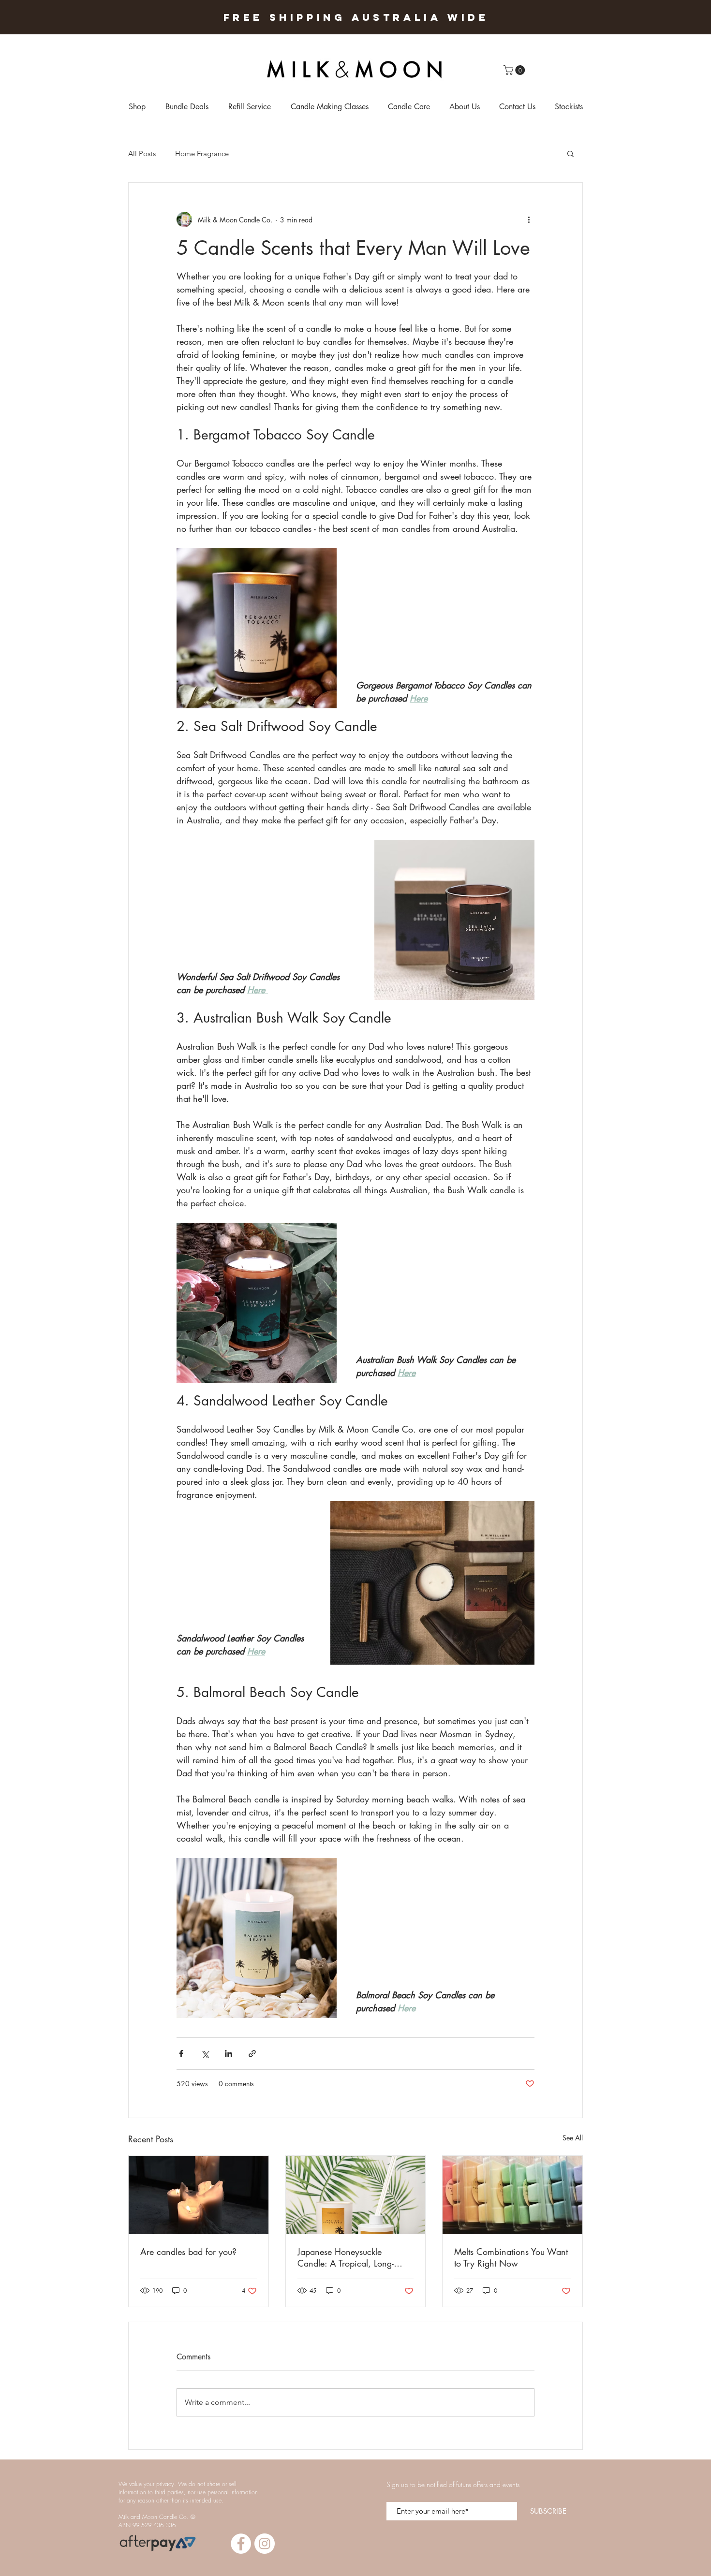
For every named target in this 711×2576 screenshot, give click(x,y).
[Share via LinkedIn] (229, 2054)
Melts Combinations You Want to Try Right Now (511, 2257)
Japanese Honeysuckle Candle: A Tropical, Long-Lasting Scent (346, 2257)
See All (573, 2138)
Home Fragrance (202, 154)
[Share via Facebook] (181, 2054)
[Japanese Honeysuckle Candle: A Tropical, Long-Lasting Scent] (356, 2195)
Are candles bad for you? (188, 2252)
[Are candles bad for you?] (199, 2195)
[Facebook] (241, 2544)
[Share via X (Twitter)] (205, 2054)
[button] (515, 70)
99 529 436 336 (154, 2525)
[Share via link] (252, 2054)
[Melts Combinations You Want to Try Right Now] (512, 2195)
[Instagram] (265, 2544)
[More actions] (529, 220)
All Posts (142, 154)
